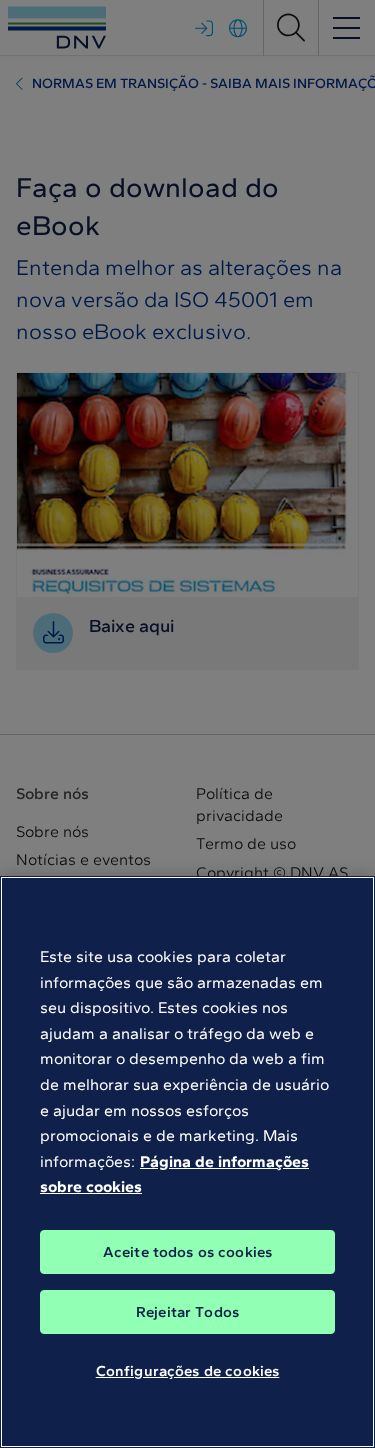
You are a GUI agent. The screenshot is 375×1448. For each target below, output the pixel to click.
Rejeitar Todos (187, 1312)
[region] (187, 1162)
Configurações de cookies (188, 1371)
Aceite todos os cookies (187, 1252)
